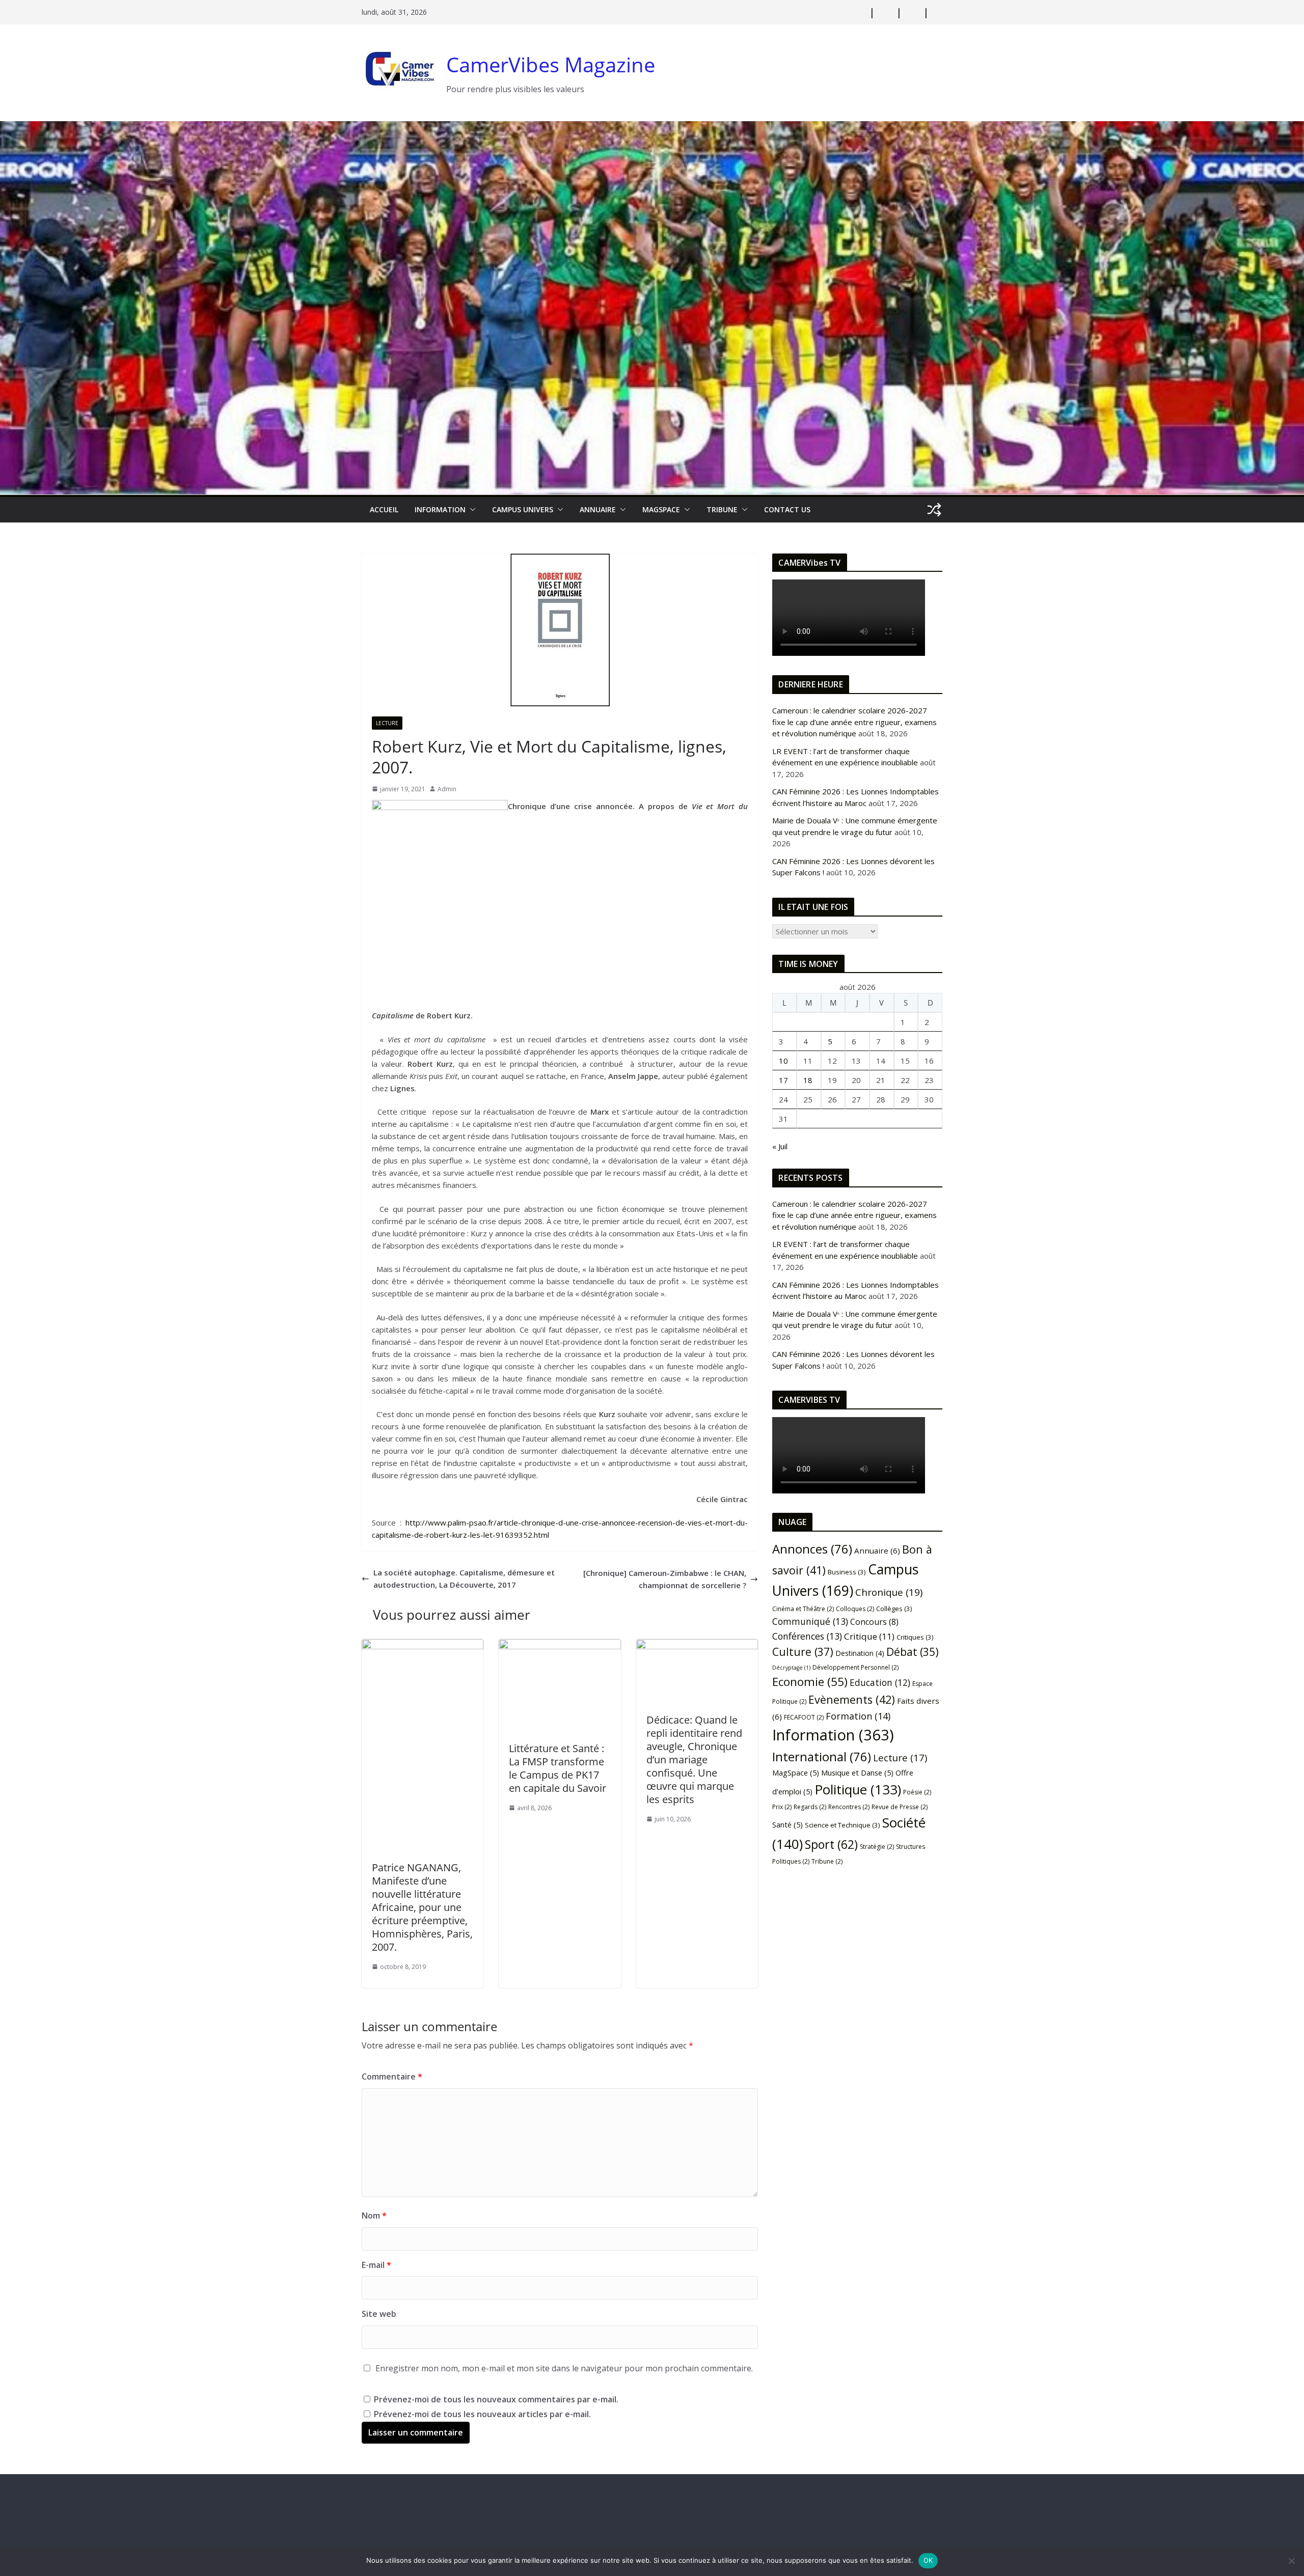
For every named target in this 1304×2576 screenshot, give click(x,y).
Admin (447, 789)
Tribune (827, 1861)
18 (808, 1080)
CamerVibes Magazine (551, 64)
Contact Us (787, 509)
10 (783, 1061)
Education (880, 1682)
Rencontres (849, 1807)
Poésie (917, 1792)
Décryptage (791, 1668)
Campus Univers (523, 509)
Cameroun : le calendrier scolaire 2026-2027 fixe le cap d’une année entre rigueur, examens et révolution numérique (854, 722)
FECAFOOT (804, 1717)
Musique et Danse (857, 1772)
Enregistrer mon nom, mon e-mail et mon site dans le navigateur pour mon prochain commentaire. (564, 2368)
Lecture (387, 723)
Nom (374, 2215)
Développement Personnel (855, 1667)
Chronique (889, 1592)
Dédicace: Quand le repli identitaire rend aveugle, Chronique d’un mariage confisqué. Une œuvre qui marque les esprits (694, 1760)
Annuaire (598, 509)
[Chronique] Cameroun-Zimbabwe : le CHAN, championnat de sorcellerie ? (665, 1579)
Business (847, 1572)
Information (440, 509)
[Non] (1291, 2561)
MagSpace (661, 509)
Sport (831, 1844)
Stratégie (877, 1847)
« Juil (780, 1146)
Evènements (852, 1699)
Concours (874, 1622)
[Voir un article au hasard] (934, 510)
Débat (913, 1652)
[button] (471, 510)
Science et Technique (843, 1825)
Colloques (855, 1609)
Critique (869, 1636)
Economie (810, 1682)
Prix (782, 1807)
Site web (379, 2314)
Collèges (894, 1609)
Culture (803, 1652)
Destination (860, 1653)
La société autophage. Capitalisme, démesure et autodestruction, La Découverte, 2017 (464, 1578)
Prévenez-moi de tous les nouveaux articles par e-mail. (482, 2414)
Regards (810, 1807)
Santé (787, 1824)
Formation (858, 1716)
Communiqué (810, 1621)
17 (783, 1080)
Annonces (812, 1549)
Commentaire (392, 2076)
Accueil (384, 509)
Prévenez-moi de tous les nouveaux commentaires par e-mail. (496, 2399)
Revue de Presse (900, 1807)
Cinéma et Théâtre (803, 1609)
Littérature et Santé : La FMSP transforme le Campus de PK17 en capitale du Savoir (558, 1768)
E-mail (376, 2265)
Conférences (807, 1636)
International (822, 1757)
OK (928, 2560)
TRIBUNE (722, 509)
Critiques (915, 1637)
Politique (858, 1789)
